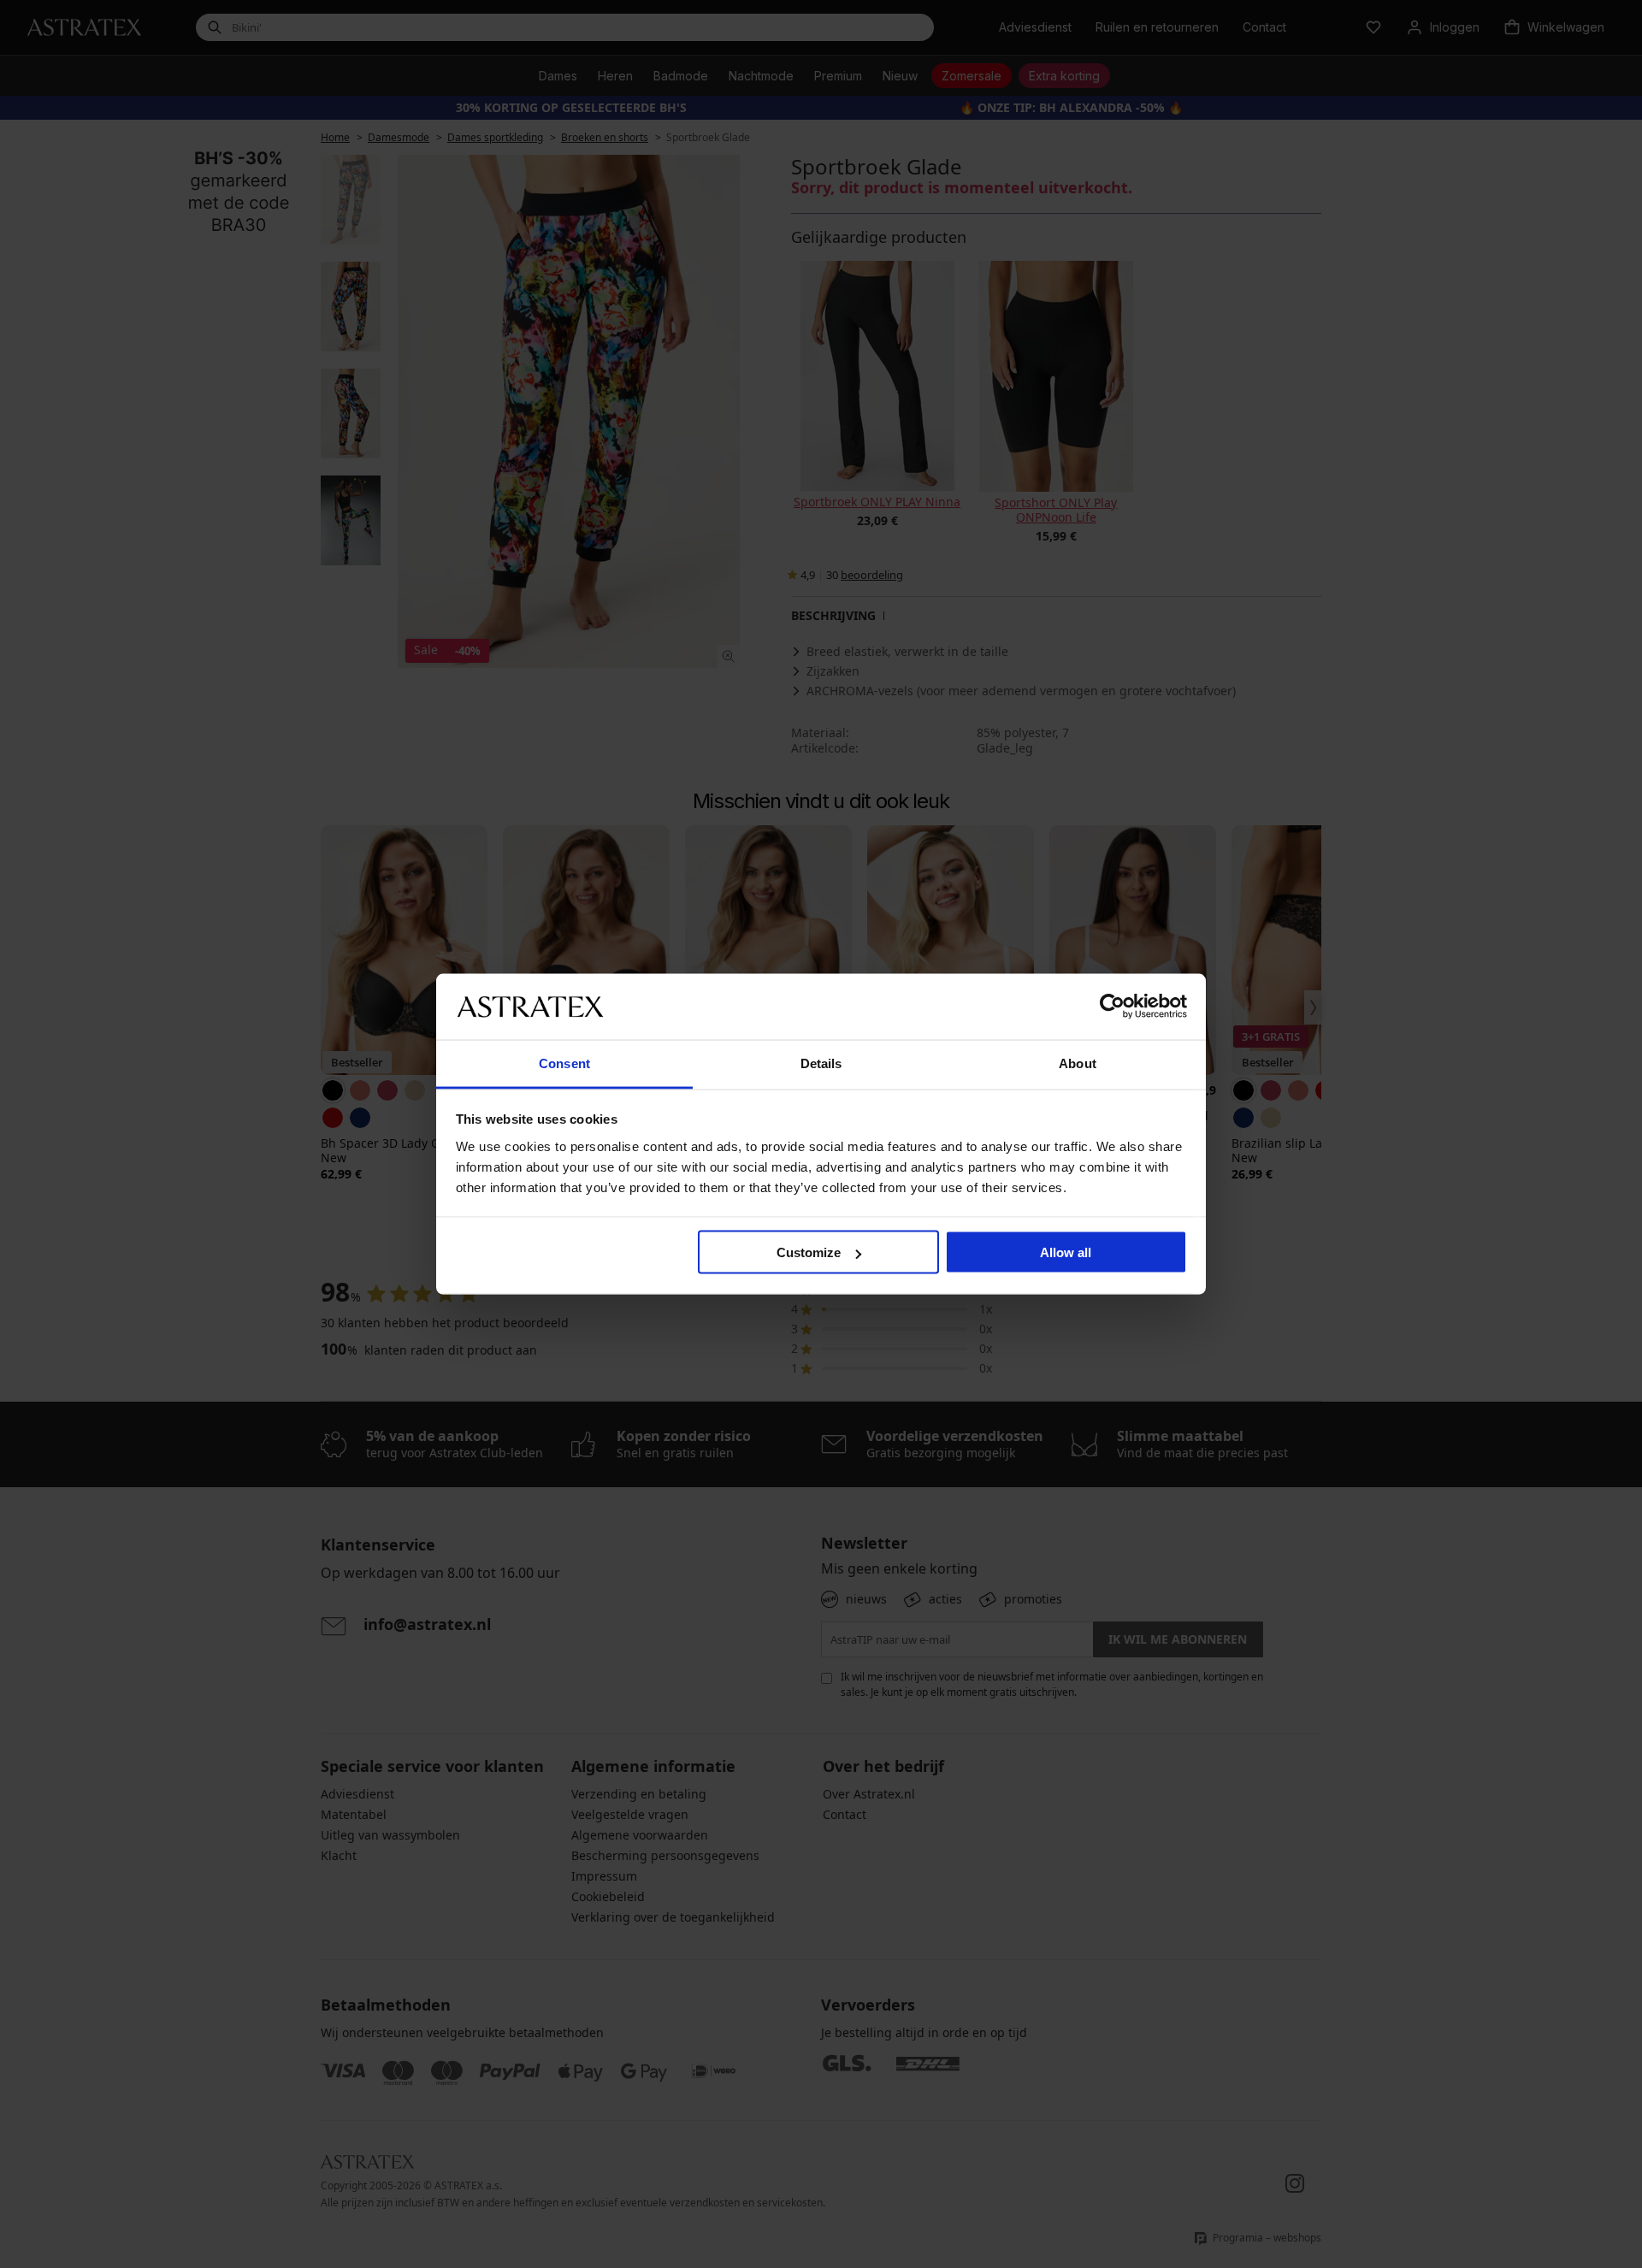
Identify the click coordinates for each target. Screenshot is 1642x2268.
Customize (809, 1252)
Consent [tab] (564, 1063)
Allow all (1066, 1252)
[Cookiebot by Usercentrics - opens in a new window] (1112, 1007)
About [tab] (1078, 1063)
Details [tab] (821, 1063)
